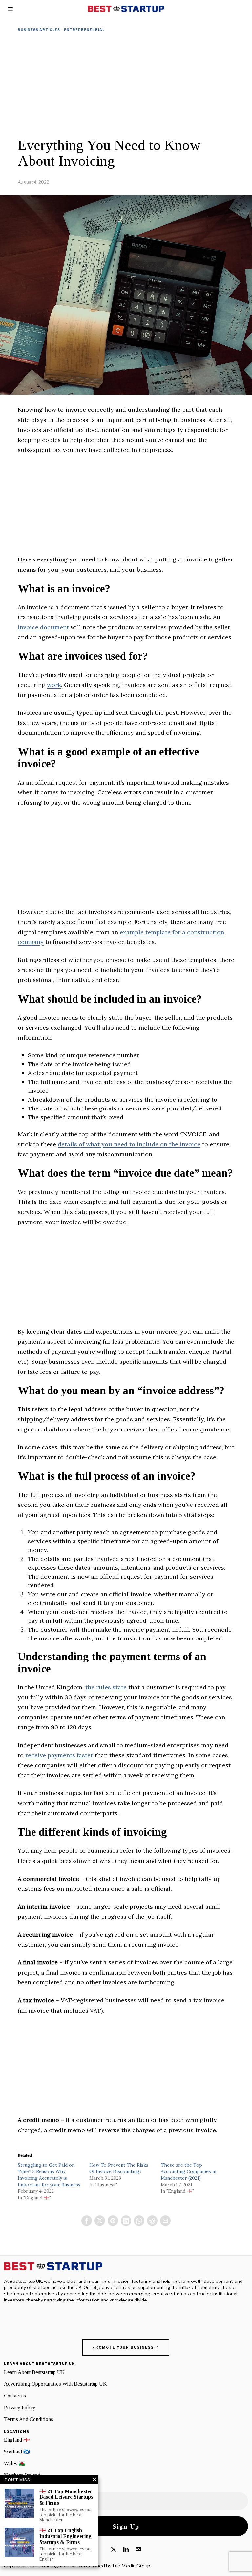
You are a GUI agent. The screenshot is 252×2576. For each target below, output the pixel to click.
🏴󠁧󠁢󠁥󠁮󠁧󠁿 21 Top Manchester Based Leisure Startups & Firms (66, 2497)
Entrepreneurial (84, 30)
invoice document (43, 627)
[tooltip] (87, 2221)
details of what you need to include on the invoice (129, 1144)
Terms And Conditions (29, 2419)
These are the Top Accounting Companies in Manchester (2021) (189, 2171)
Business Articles (39, 30)
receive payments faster (59, 1755)
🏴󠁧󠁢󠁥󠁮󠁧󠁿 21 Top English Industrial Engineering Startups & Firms (65, 2536)
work (54, 685)
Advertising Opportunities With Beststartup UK (55, 2384)
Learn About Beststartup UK (34, 2372)
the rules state (106, 1687)
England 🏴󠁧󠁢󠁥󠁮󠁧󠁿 (17, 2440)
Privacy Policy (20, 2407)
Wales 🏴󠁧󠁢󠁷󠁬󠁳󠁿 (15, 2463)
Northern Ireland (22, 2475)
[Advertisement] (126, 85)
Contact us (15, 2396)
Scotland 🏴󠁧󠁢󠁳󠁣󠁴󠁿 (17, 2452)
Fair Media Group (131, 2566)
